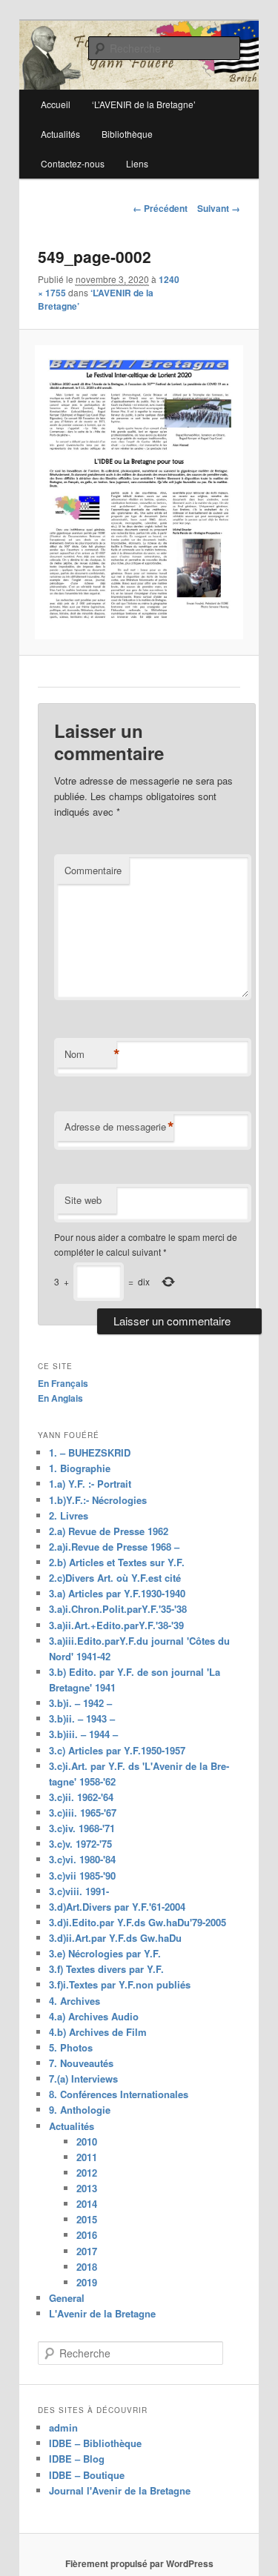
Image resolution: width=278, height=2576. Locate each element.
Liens (137, 163)
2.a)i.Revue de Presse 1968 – (114, 1547)
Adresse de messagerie (119, 1127)
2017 (87, 2251)
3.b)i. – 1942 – (80, 1703)
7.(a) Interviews (83, 2079)
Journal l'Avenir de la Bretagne (120, 2490)
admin (63, 2427)
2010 (87, 2141)
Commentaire (93, 870)
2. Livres (69, 1515)
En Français (63, 1383)
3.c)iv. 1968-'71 (82, 1828)
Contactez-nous (73, 163)
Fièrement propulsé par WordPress (139, 2563)
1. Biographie (80, 1468)
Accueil (56, 104)
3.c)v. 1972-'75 (80, 1844)
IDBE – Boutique (87, 2475)
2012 (87, 2173)
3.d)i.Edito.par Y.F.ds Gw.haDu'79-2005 (138, 1922)
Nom (90, 1054)
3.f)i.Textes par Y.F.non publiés (120, 1984)
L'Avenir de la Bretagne (102, 2313)
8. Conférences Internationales (119, 2094)
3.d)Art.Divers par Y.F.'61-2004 (117, 1907)
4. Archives (75, 2001)
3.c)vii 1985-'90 (82, 1876)
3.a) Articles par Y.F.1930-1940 (117, 1593)
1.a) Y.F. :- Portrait (90, 1484)
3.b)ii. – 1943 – (82, 1718)
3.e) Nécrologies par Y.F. (105, 1953)
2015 (87, 2219)
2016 (87, 2235)
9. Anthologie (80, 2110)
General (67, 2298)
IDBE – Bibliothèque (95, 2443)
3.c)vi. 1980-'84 (82, 1859)
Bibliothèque (127, 134)
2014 (87, 2204)
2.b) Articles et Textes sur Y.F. (117, 1562)
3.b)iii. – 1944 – (83, 1734)
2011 (87, 2157)
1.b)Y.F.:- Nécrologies (98, 1500)
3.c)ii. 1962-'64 (81, 1797)
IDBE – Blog (77, 2459)
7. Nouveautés (81, 2063)
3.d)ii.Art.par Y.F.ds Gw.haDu (115, 1938)
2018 (87, 2267)
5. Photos (71, 2047)
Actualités (60, 134)
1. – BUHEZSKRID (90, 1452)
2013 (87, 2188)
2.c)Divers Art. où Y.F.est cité (115, 1578)
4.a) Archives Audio (94, 2016)
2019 (87, 2282)
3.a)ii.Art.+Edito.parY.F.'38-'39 (116, 1625)
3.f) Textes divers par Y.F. (106, 1969)
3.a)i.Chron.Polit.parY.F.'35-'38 (118, 1609)
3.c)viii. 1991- (79, 1891)
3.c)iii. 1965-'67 (83, 1813)
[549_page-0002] (139, 492)
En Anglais (60, 1398)
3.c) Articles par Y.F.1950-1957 (117, 1750)
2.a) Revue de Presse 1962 (109, 1531)
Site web (83, 1200)
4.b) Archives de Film (98, 2032)
